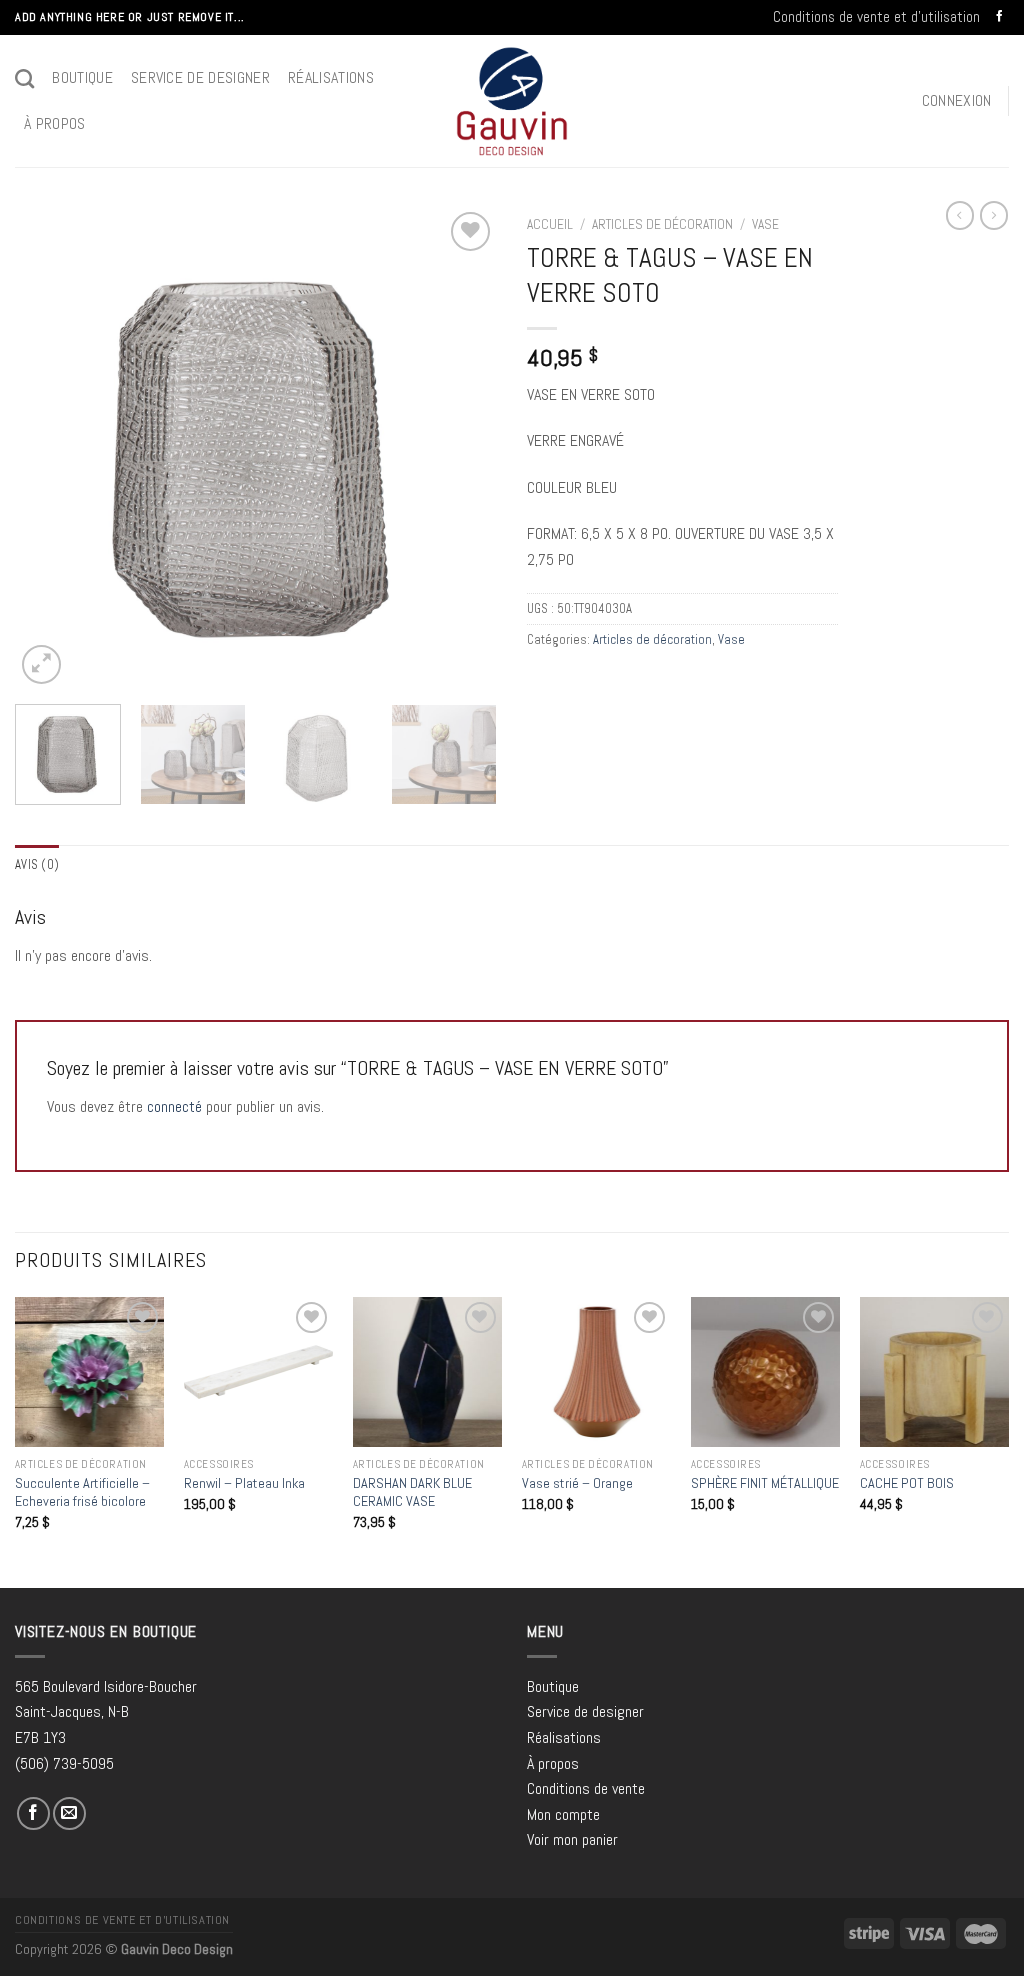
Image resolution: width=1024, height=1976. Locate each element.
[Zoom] (41, 664)
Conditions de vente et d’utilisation (876, 16)
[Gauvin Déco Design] (512, 101)
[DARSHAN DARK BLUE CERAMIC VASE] (427, 1371)
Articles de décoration (662, 224)
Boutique (82, 77)
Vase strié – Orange (577, 1483)
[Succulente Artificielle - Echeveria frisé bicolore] (89, 1371)
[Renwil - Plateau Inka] (258, 1371)
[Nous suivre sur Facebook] (999, 17)
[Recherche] (24, 78)
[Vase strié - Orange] (596, 1371)
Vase (765, 224)
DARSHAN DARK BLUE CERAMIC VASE (412, 1492)
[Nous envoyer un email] (69, 1813)
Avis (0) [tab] (37, 864)
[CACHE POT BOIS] (934, 1371)
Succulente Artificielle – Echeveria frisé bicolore (82, 1492)
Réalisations (331, 77)
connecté (174, 1106)
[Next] (462, 448)
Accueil (550, 224)
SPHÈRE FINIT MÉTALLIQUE (765, 1483)
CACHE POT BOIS (907, 1483)
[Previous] (50, 448)
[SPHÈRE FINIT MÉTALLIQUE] (765, 1371)
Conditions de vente (586, 1788)
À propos (55, 123)
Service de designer (200, 77)
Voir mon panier (572, 1839)
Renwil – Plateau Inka (244, 1483)
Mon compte (563, 1814)
